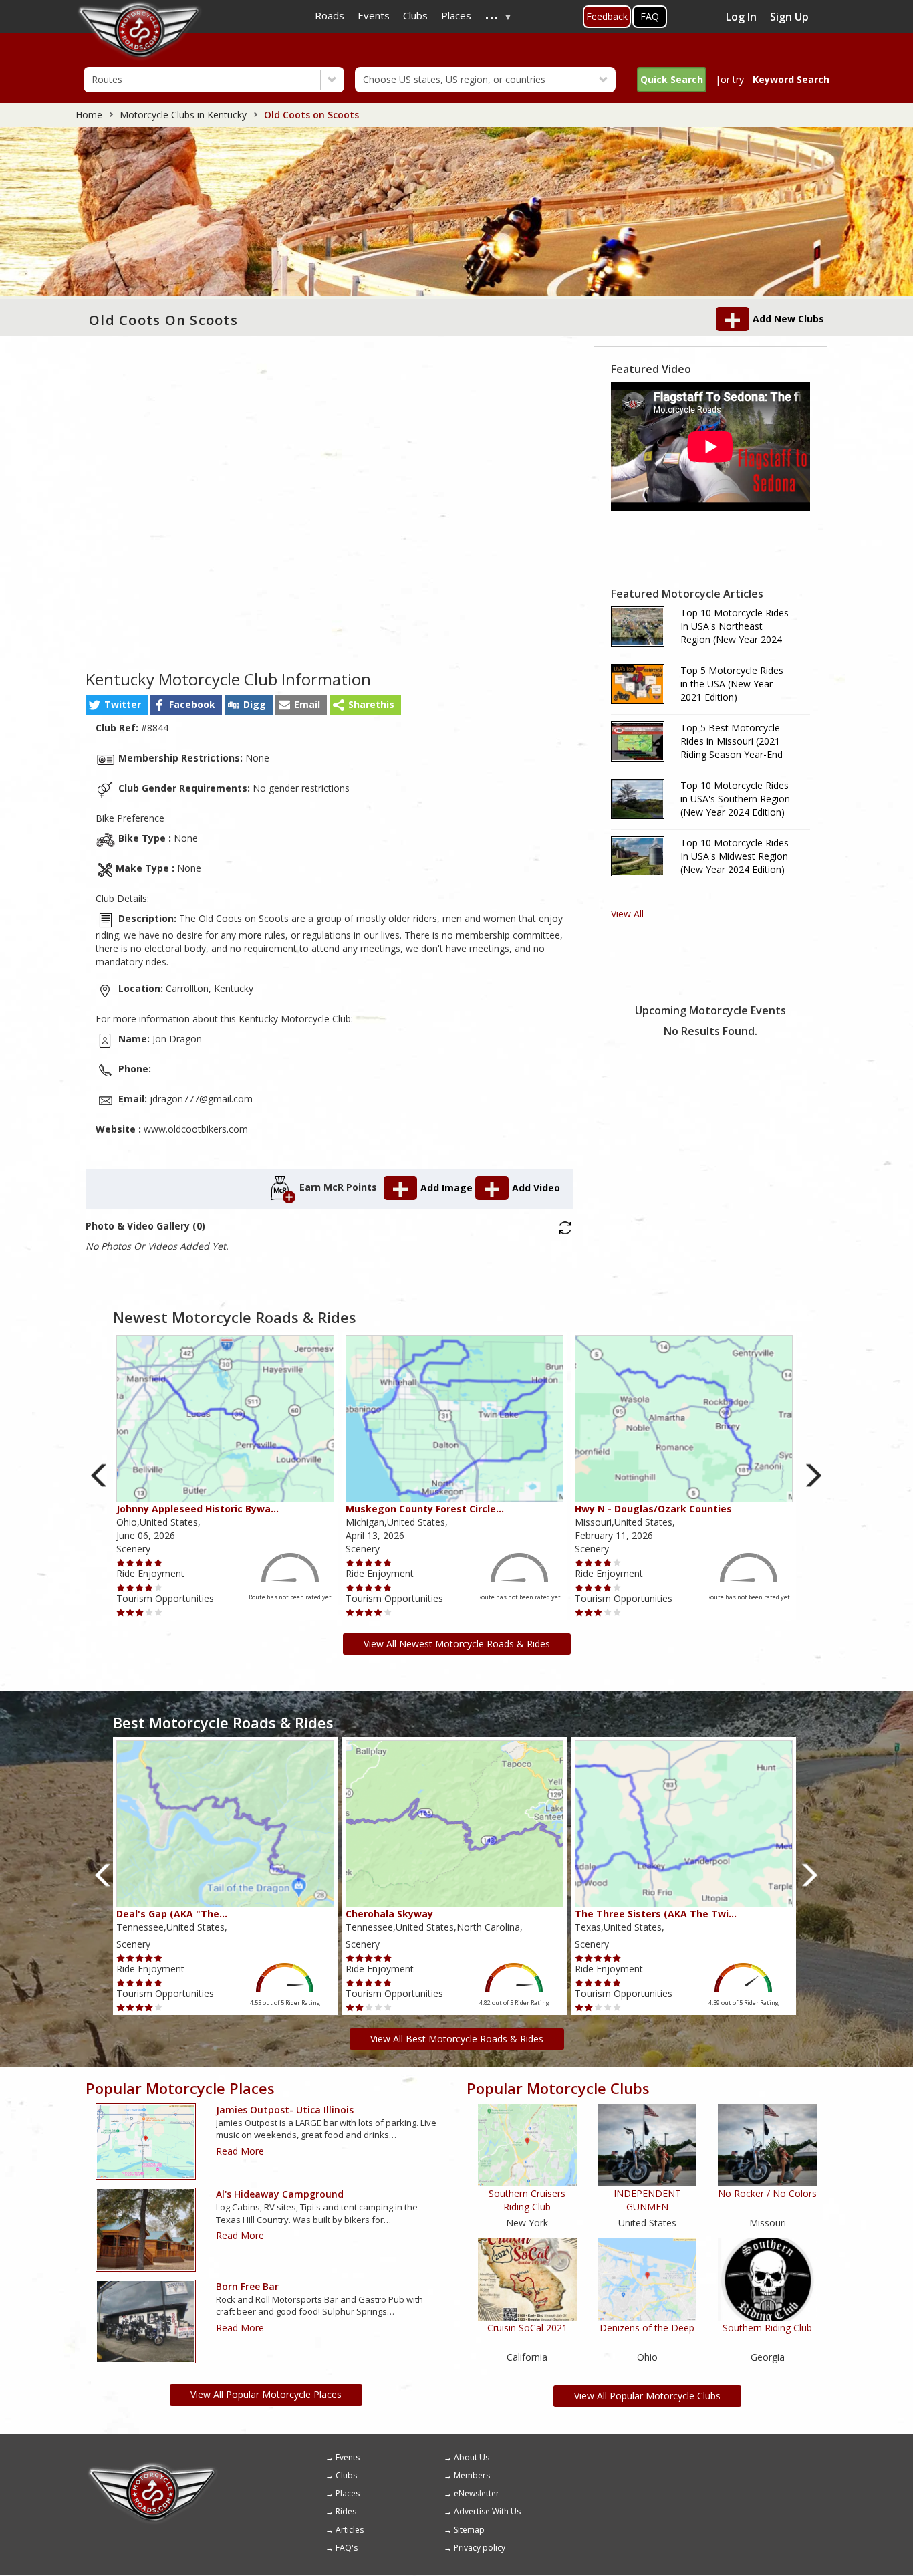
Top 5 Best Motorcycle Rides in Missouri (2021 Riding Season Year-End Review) (732, 741)
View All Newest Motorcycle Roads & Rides (457, 1644)
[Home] (152, 2467)
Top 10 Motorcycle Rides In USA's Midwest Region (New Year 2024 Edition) (735, 856)
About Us (472, 2457)
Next (814, 1475)
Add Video (536, 1188)
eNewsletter (477, 2493)
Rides (346, 2511)
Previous (99, 1475)
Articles (350, 2530)
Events (348, 2457)
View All (627, 914)
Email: (133, 1099)
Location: (141, 988)
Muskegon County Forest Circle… (425, 1509)
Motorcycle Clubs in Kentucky (183, 115)
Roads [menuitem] (330, 15)
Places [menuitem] (456, 15)
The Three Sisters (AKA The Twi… (656, 1914)
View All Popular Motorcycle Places (266, 2394)
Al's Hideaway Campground (280, 2194)
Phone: (135, 1069)
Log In (741, 17)
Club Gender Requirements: (184, 788)
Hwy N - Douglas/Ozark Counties (653, 1509)
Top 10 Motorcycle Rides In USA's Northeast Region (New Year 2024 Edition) (735, 626)
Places (348, 2493)
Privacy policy (480, 2548)
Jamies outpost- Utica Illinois (285, 2110)
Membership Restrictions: (180, 758)
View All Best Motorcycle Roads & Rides (457, 2039)
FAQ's (347, 2548)
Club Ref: (117, 728)
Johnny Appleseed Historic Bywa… (198, 1509)
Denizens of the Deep (647, 2328)
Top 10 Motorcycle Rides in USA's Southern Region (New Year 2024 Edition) (735, 799)
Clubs (346, 2475)
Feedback (607, 16)
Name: (134, 1039)
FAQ (650, 16)
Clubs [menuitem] (415, 15)
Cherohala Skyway (389, 1914)
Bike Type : (145, 838)
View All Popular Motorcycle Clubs (647, 2396)
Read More (240, 2151)
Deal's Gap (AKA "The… (172, 1914)
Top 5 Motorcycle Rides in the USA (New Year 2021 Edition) (732, 684)
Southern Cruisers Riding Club (527, 2200)
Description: (147, 918)
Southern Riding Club (767, 2328)
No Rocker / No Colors (767, 2193)
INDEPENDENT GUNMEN (647, 2200)
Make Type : (145, 868)
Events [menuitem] (374, 15)
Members (472, 2475)
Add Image (448, 1188)
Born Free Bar (247, 2286)
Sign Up (789, 17)
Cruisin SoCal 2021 (527, 2328)
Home (89, 115)
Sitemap (469, 2530)
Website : (118, 1129)
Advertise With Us (487, 2511)
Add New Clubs (788, 319)
